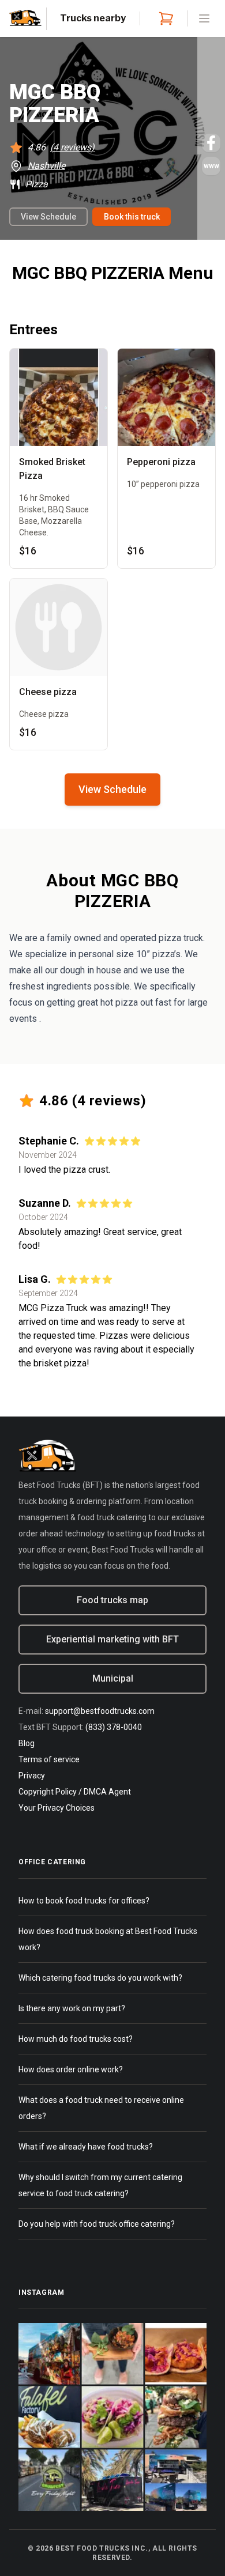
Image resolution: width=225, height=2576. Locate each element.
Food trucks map (112, 1600)
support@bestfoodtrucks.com (100, 1711)
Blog (27, 1743)
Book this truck (132, 217)
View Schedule (48, 217)
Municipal (113, 1678)
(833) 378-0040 (114, 1727)
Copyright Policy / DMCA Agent (75, 1792)
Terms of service (49, 1759)
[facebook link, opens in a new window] (211, 143)
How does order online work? (71, 2069)
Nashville (46, 166)
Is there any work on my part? (72, 2008)
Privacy (32, 1776)
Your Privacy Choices (57, 1808)
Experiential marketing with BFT (112, 1639)
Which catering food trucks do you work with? (100, 1978)
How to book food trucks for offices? (84, 1901)
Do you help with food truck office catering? (97, 2224)
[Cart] (164, 18)
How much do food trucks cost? (76, 2039)
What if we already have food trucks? (86, 2147)
